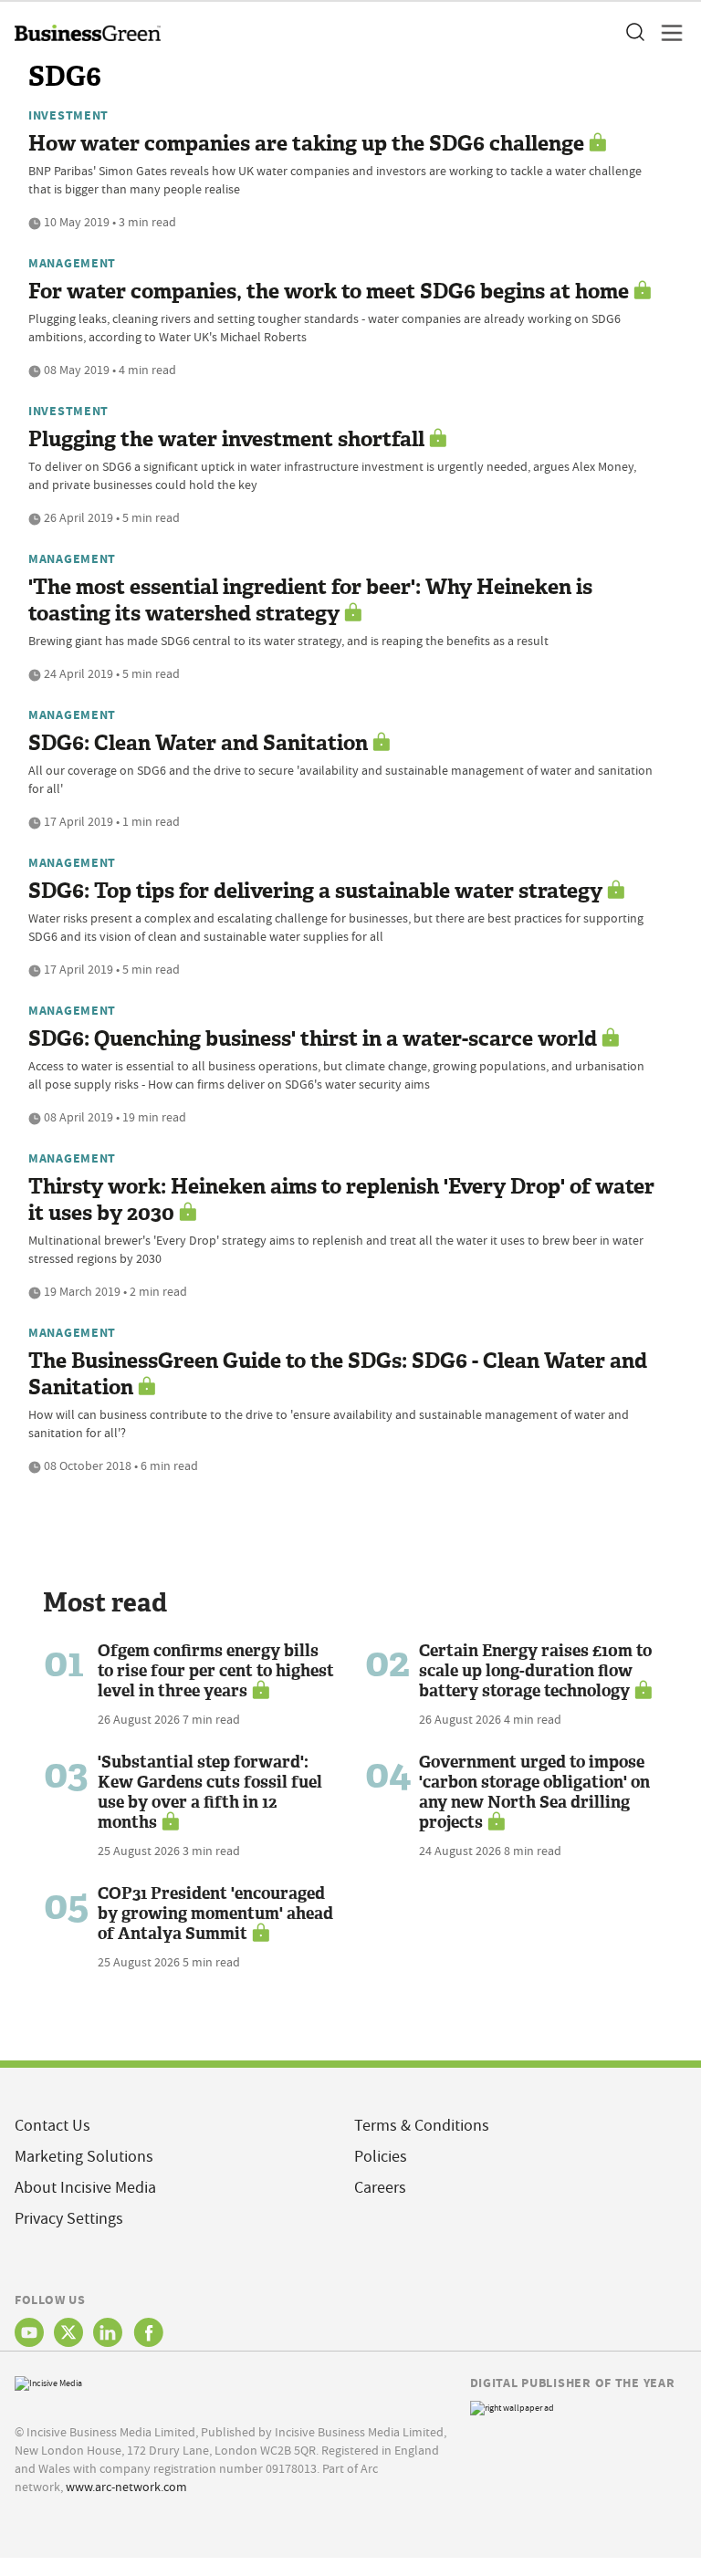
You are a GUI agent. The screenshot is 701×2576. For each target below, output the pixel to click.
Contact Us (52, 2126)
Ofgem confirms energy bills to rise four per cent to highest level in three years (216, 1671)
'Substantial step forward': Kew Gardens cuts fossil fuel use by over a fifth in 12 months (210, 1792)
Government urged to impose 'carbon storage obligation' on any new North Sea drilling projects (534, 1792)
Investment (68, 115)
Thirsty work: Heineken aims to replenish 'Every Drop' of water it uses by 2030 (341, 1200)
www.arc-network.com (126, 2487)
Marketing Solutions (84, 2157)
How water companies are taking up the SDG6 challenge (306, 144)
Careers (380, 2188)
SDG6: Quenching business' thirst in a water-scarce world (313, 1039)
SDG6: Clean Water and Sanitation (198, 743)
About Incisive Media (85, 2188)
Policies (381, 2157)
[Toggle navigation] (666, 33)
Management (72, 263)
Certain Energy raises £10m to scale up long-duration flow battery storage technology (535, 1671)
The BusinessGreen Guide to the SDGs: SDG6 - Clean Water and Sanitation (338, 1374)
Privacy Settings (69, 2219)
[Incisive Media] (48, 2381)
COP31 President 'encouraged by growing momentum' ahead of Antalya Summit (215, 1914)
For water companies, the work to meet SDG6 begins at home (329, 292)
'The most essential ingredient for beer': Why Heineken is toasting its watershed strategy (310, 600)
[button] (634, 33)
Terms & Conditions (422, 2126)
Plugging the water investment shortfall (226, 439)
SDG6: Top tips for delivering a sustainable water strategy (315, 891)
